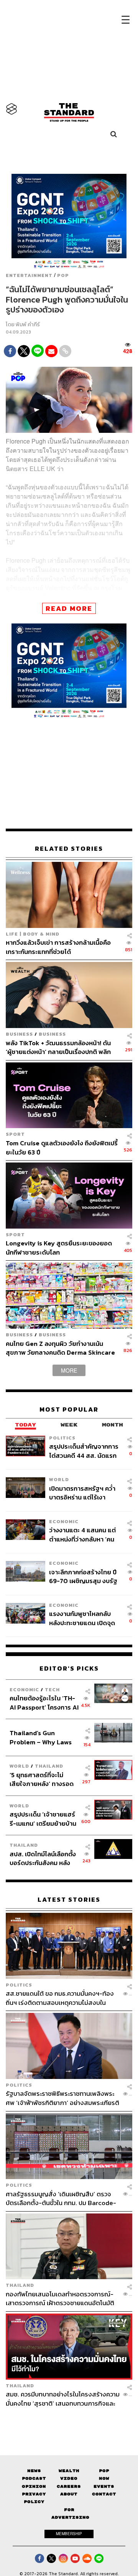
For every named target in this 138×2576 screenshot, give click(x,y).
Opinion (34, 2486)
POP (63, 275)
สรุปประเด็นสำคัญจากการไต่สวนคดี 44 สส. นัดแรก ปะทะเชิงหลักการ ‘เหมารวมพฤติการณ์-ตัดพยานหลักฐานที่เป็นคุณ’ (84, 1451)
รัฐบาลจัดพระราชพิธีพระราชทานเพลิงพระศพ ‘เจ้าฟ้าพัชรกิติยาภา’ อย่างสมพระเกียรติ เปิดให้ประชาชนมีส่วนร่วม (62, 2098)
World (59, 1479)
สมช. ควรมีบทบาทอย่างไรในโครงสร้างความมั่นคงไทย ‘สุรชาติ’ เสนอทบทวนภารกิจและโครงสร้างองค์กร (63, 2399)
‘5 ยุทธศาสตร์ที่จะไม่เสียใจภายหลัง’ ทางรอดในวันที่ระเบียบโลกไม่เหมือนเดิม (42, 1779)
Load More (69, 2421)
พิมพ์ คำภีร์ (28, 325)
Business (19, 1034)
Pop (104, 2471)
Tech (52, 1690)
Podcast (34, 2478)
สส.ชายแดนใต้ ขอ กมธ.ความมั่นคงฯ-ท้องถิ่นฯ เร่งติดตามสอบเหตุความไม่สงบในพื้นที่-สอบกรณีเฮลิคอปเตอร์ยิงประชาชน (60, 1998)
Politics (62, 1438)
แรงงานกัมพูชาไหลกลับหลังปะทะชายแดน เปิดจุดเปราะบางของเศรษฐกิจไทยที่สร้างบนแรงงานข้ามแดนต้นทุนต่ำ (85, 1618)
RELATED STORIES (69, 849)
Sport (15, 1134)
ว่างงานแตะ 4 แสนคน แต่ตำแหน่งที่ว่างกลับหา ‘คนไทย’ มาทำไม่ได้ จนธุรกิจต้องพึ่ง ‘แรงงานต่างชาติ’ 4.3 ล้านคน (83, 1534)
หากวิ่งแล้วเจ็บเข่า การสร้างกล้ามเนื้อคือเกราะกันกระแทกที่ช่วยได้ (58, 947)
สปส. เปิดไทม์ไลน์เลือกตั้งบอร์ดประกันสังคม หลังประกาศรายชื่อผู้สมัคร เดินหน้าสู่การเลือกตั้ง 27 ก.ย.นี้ (43, 1858)
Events (104, 2486)
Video (69, 2478)
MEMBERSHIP (69, 2534)
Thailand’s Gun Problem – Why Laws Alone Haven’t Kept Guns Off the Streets (41, 1737)
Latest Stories (69, 1900)
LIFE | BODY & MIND (33, 934)
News (34, 2471)
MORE (69, 1370)
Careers (69, 2486)
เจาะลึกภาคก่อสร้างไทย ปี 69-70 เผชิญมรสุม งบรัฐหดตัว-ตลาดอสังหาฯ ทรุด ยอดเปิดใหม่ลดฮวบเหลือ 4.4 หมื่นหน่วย (84, 1576)
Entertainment (29, 275)
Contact (104, 2494)
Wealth (69, 2471)
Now (104, 2478)
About (69, 2494)
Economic (64, 1521)
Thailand (49, 1766)
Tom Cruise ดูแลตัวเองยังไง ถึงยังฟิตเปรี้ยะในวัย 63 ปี (62, 1147)
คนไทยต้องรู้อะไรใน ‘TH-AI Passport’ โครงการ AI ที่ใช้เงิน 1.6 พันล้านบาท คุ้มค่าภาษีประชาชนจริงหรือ (44, 1702)
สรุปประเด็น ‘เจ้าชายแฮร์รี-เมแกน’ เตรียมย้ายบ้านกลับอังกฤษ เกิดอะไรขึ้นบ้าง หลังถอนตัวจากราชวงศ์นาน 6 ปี (43, 1819)
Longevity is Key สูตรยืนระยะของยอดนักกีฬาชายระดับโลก (59, 1248)
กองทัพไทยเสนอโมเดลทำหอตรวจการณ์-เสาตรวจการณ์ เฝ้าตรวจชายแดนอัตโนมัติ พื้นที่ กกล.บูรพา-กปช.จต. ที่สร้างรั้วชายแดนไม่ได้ (63, 2298)
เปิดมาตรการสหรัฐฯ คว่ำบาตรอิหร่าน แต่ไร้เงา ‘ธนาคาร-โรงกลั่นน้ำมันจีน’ (84, 1493)
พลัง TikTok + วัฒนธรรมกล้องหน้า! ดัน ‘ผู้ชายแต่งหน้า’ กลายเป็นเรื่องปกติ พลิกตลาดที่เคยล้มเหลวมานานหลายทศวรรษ (58, 1047)
